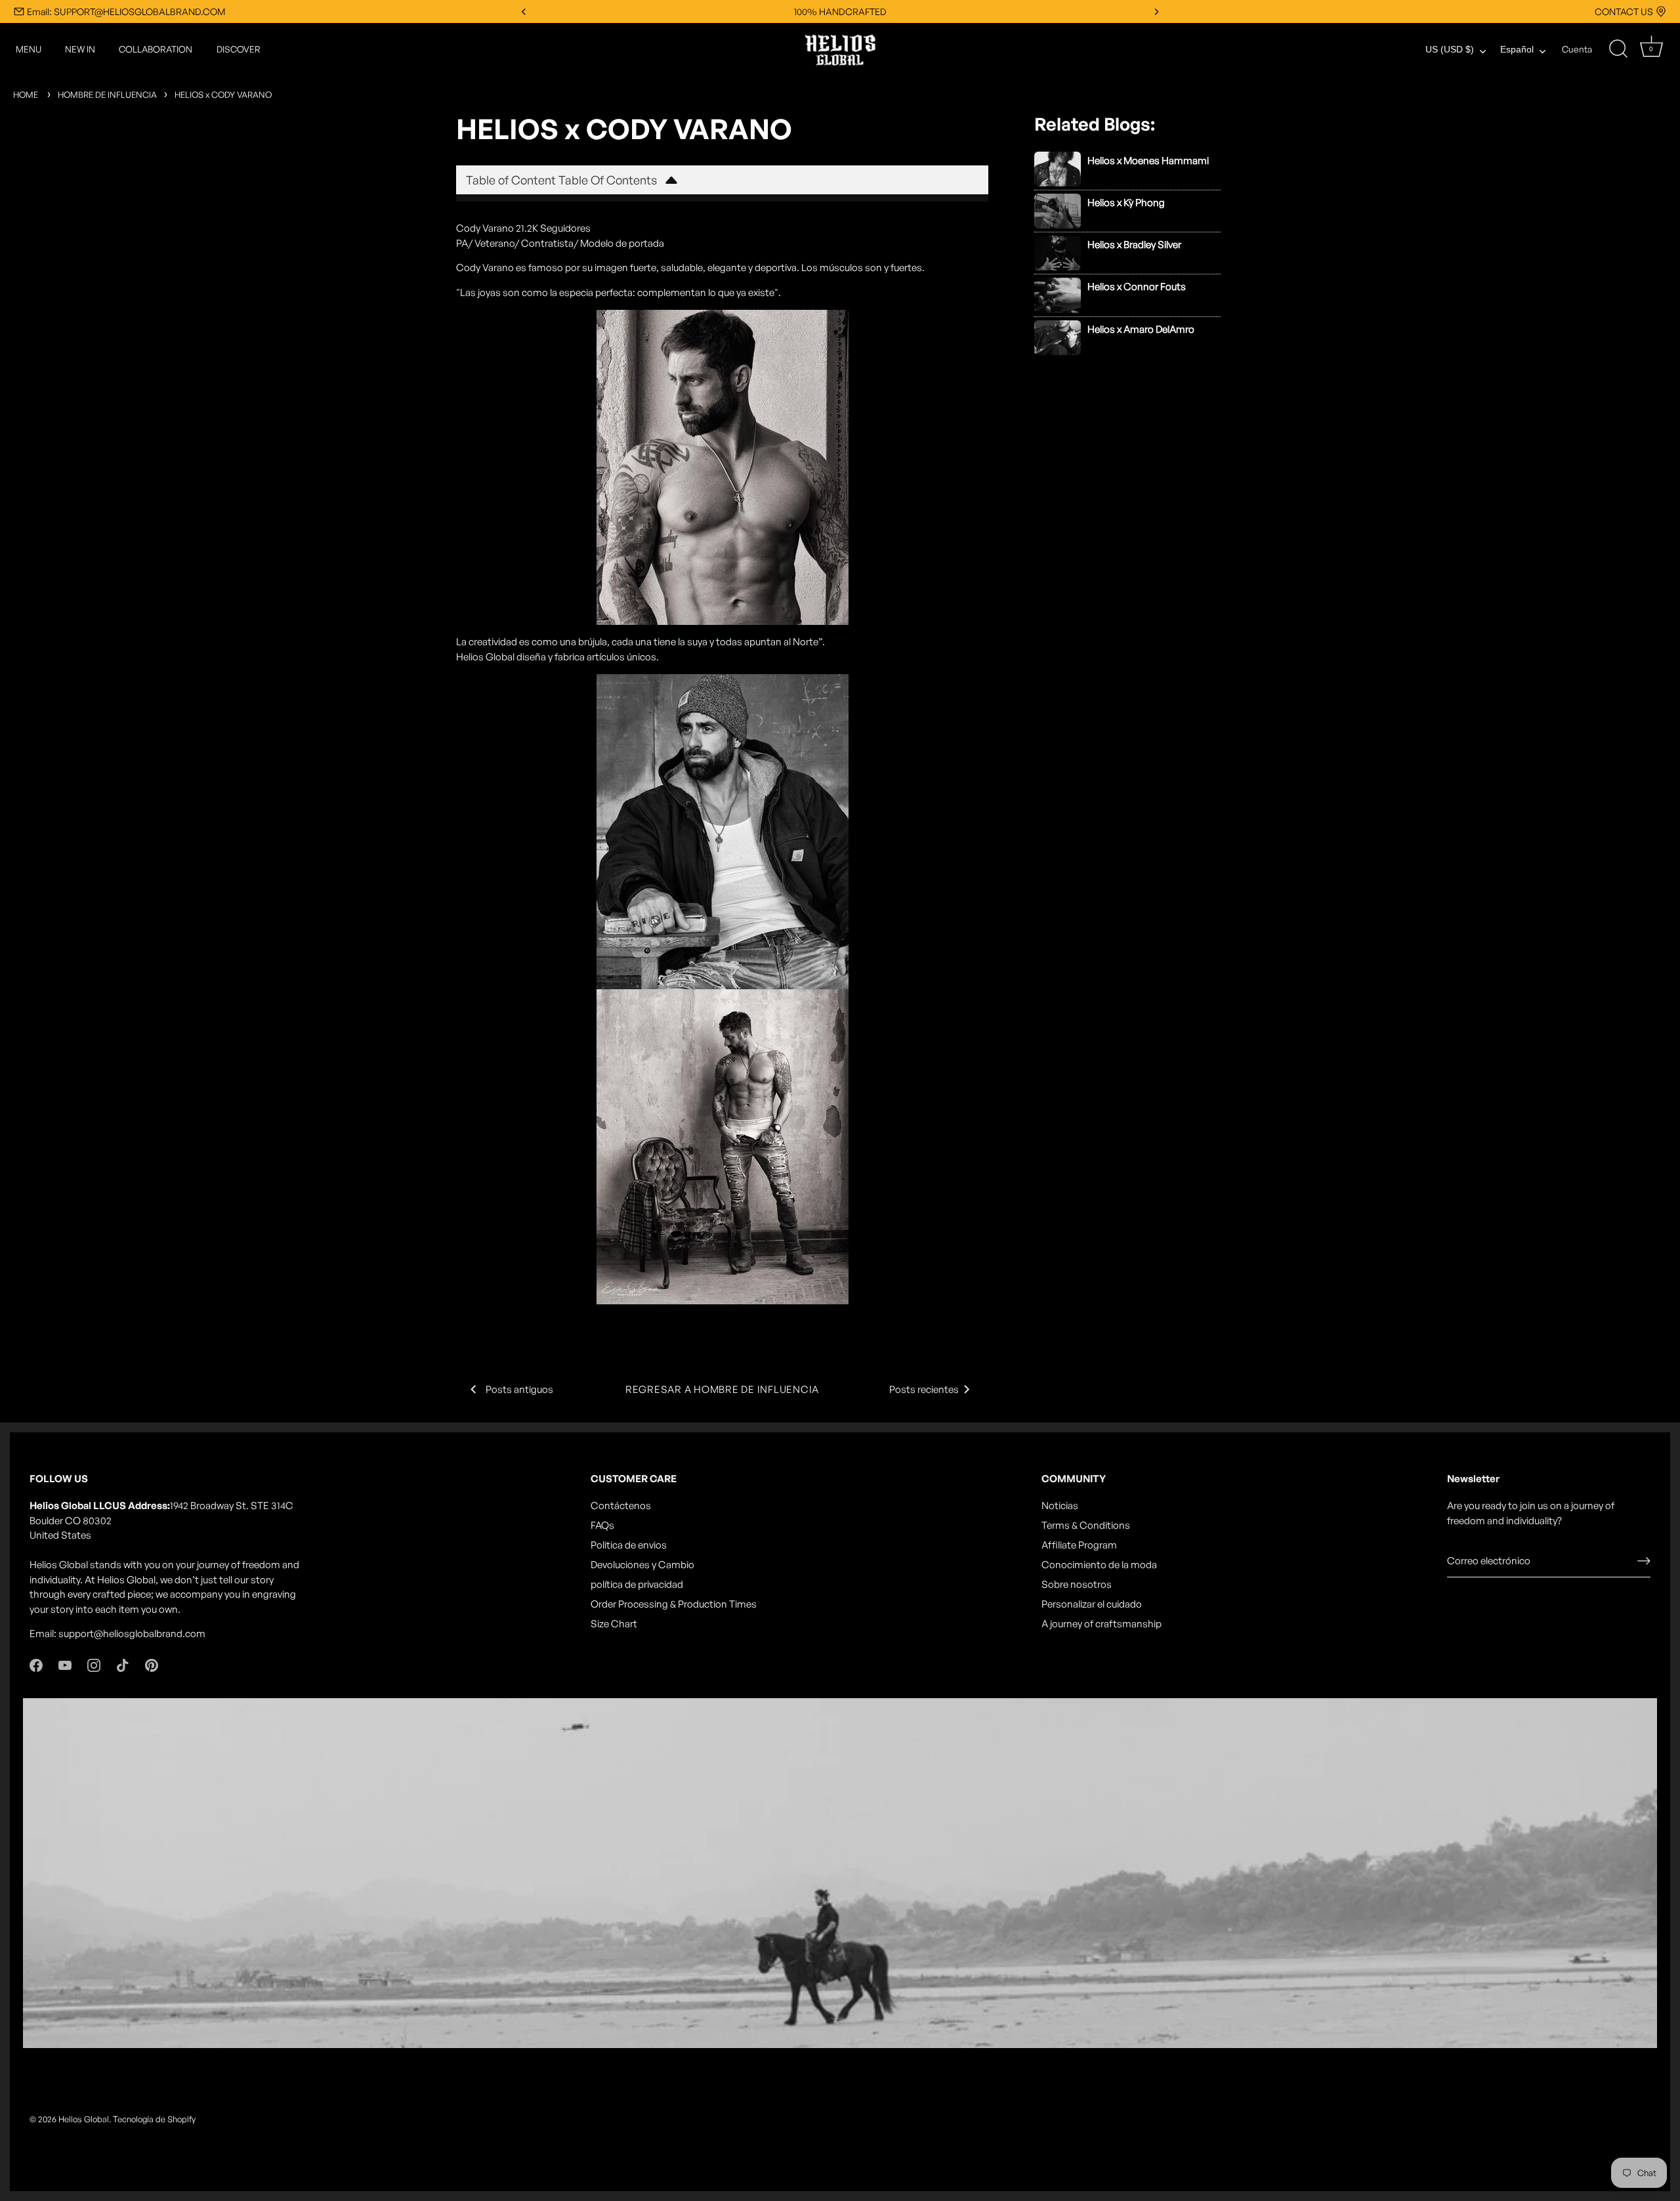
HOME (26, 95)
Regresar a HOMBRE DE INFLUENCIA (722, 1389)
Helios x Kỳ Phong (1126, 203)
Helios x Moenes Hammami (1148, 160)
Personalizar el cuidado (1092, 1604)
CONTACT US (1624, 11)
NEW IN (80, 49)
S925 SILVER (840, 11)
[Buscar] (1618, 49)
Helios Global (84, 2119)
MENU (29, 49)
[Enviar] (1644, 1561)
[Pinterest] (152, 1664)
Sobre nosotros (1077, 1584)
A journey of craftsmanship (1102, 1624)
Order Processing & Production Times (674, 1604)
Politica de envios (629, 1545)
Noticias (1060, 1506)
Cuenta (1577, 49)
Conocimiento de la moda (1099, 1565)
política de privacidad (637, 1584)
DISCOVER (239, 49)
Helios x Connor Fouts (1137, 287)
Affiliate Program (1079, 1545)
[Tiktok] (123, 1664)
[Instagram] (94, 1664)
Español (1517, 50)
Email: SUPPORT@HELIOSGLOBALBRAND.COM (126, 11)
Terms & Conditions (1086, 1525)
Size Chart (614, 1624)
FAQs (602, 1525)
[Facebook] (36, 1664)
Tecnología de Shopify (154, 2119)
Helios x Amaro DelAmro (1141, 329)
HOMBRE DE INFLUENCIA (107, 95)
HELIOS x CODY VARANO (223, 95)
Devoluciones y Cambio (642, 1565)
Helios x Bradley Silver (1134, 245)
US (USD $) (1450, 50)
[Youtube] (65, 1664)
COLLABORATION (156, 49)
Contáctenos (621, 1506)
